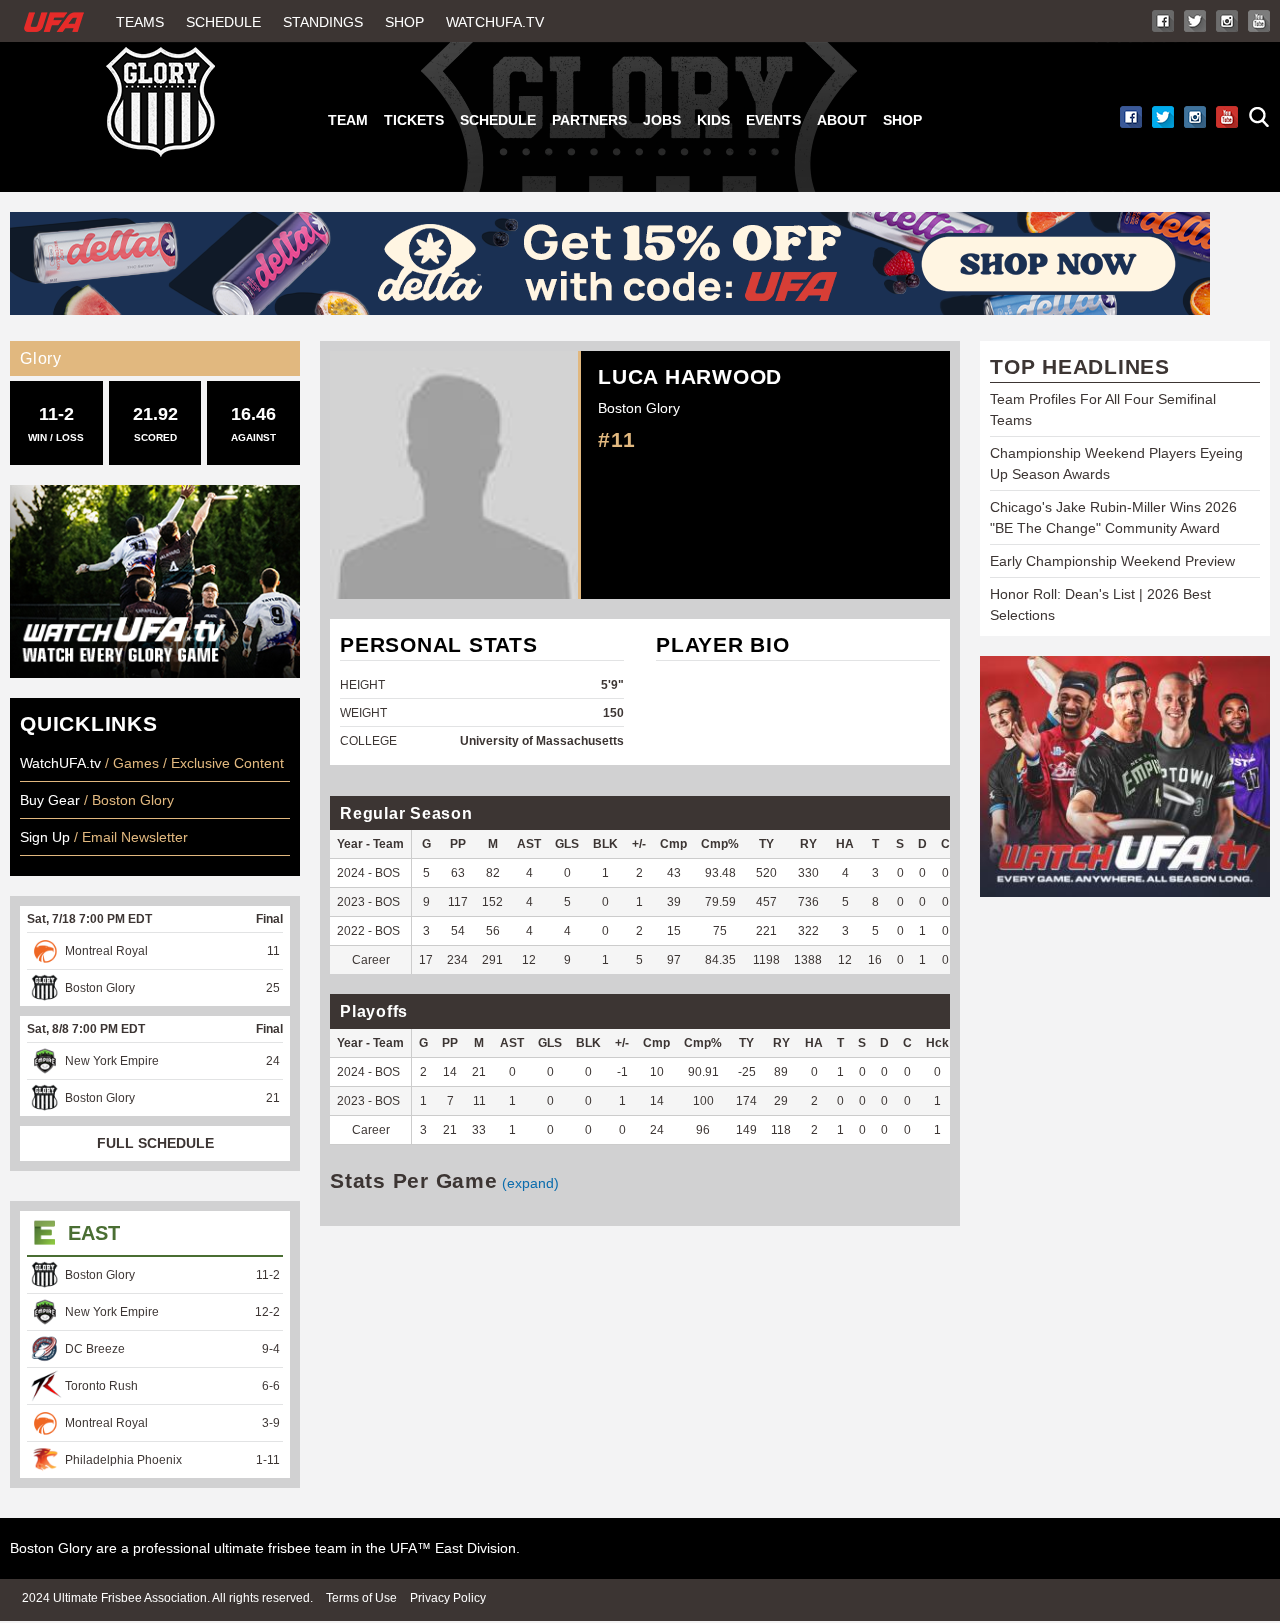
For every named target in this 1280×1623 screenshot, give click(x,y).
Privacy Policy (448, 1598)
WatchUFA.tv (495, 22)
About (842, 120)
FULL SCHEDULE (155, 1143)
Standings (323, 22)
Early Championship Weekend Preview (1112, 561)
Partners (589, 120)
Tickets (414, 120)
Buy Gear (50, 800)
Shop (404, 22)
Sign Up (47, 837)
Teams (140, 22)
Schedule (223, 22)
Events (773, 120)
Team (348, 120)
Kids (713, 120)
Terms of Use (361, 1598)
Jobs (662, 120)
